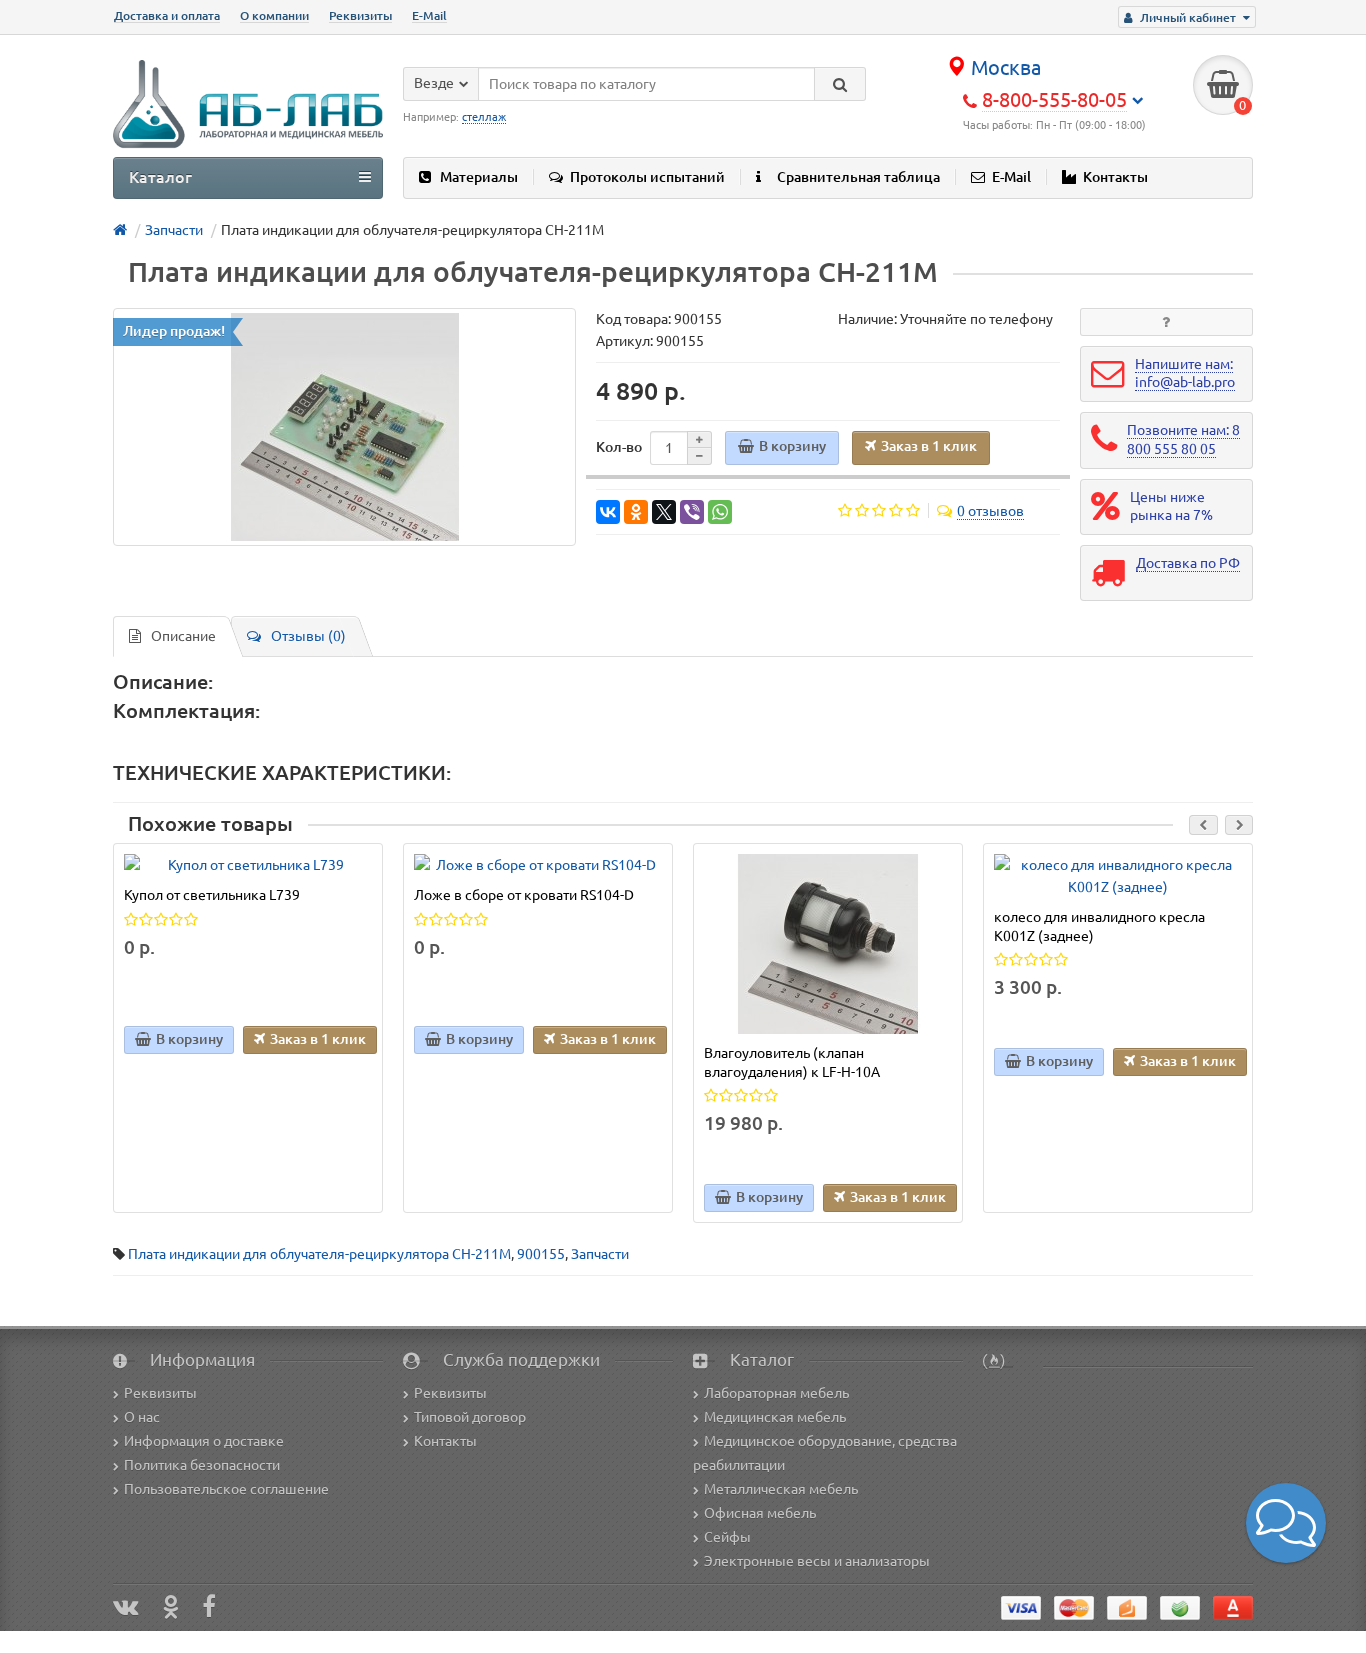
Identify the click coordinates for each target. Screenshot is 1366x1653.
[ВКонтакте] (608, 512)
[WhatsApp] (720, 512)
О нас (142, 1417)
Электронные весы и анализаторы (817, 1561)
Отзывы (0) (308, 636)
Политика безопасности (202, 1465)
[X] (664, 512)
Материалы (479, 177)
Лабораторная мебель (776, 1393)
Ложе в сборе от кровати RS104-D (524, 895)
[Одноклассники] (636, 512)
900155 (541, 1254)
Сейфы (727, 1537)
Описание (183, 636)
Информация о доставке (204, 1441)
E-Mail (429, 15)
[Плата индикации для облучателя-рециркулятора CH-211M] (344, 427)
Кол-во (619, 447)
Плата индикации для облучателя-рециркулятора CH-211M (319, 1254)
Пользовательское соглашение (226, 1489)
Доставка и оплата (167, 15)
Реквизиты (360, 15)
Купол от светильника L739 (212, 895)
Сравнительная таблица (858, 177)
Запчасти (600, 1254)
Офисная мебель (760, 1513)
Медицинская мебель (775, 1417)
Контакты (1115, 177)
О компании (274, 15)
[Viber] (692, 512)
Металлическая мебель (781, 1489)
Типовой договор (470, 1417)
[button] (1286, 1523)
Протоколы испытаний (647, 177)
